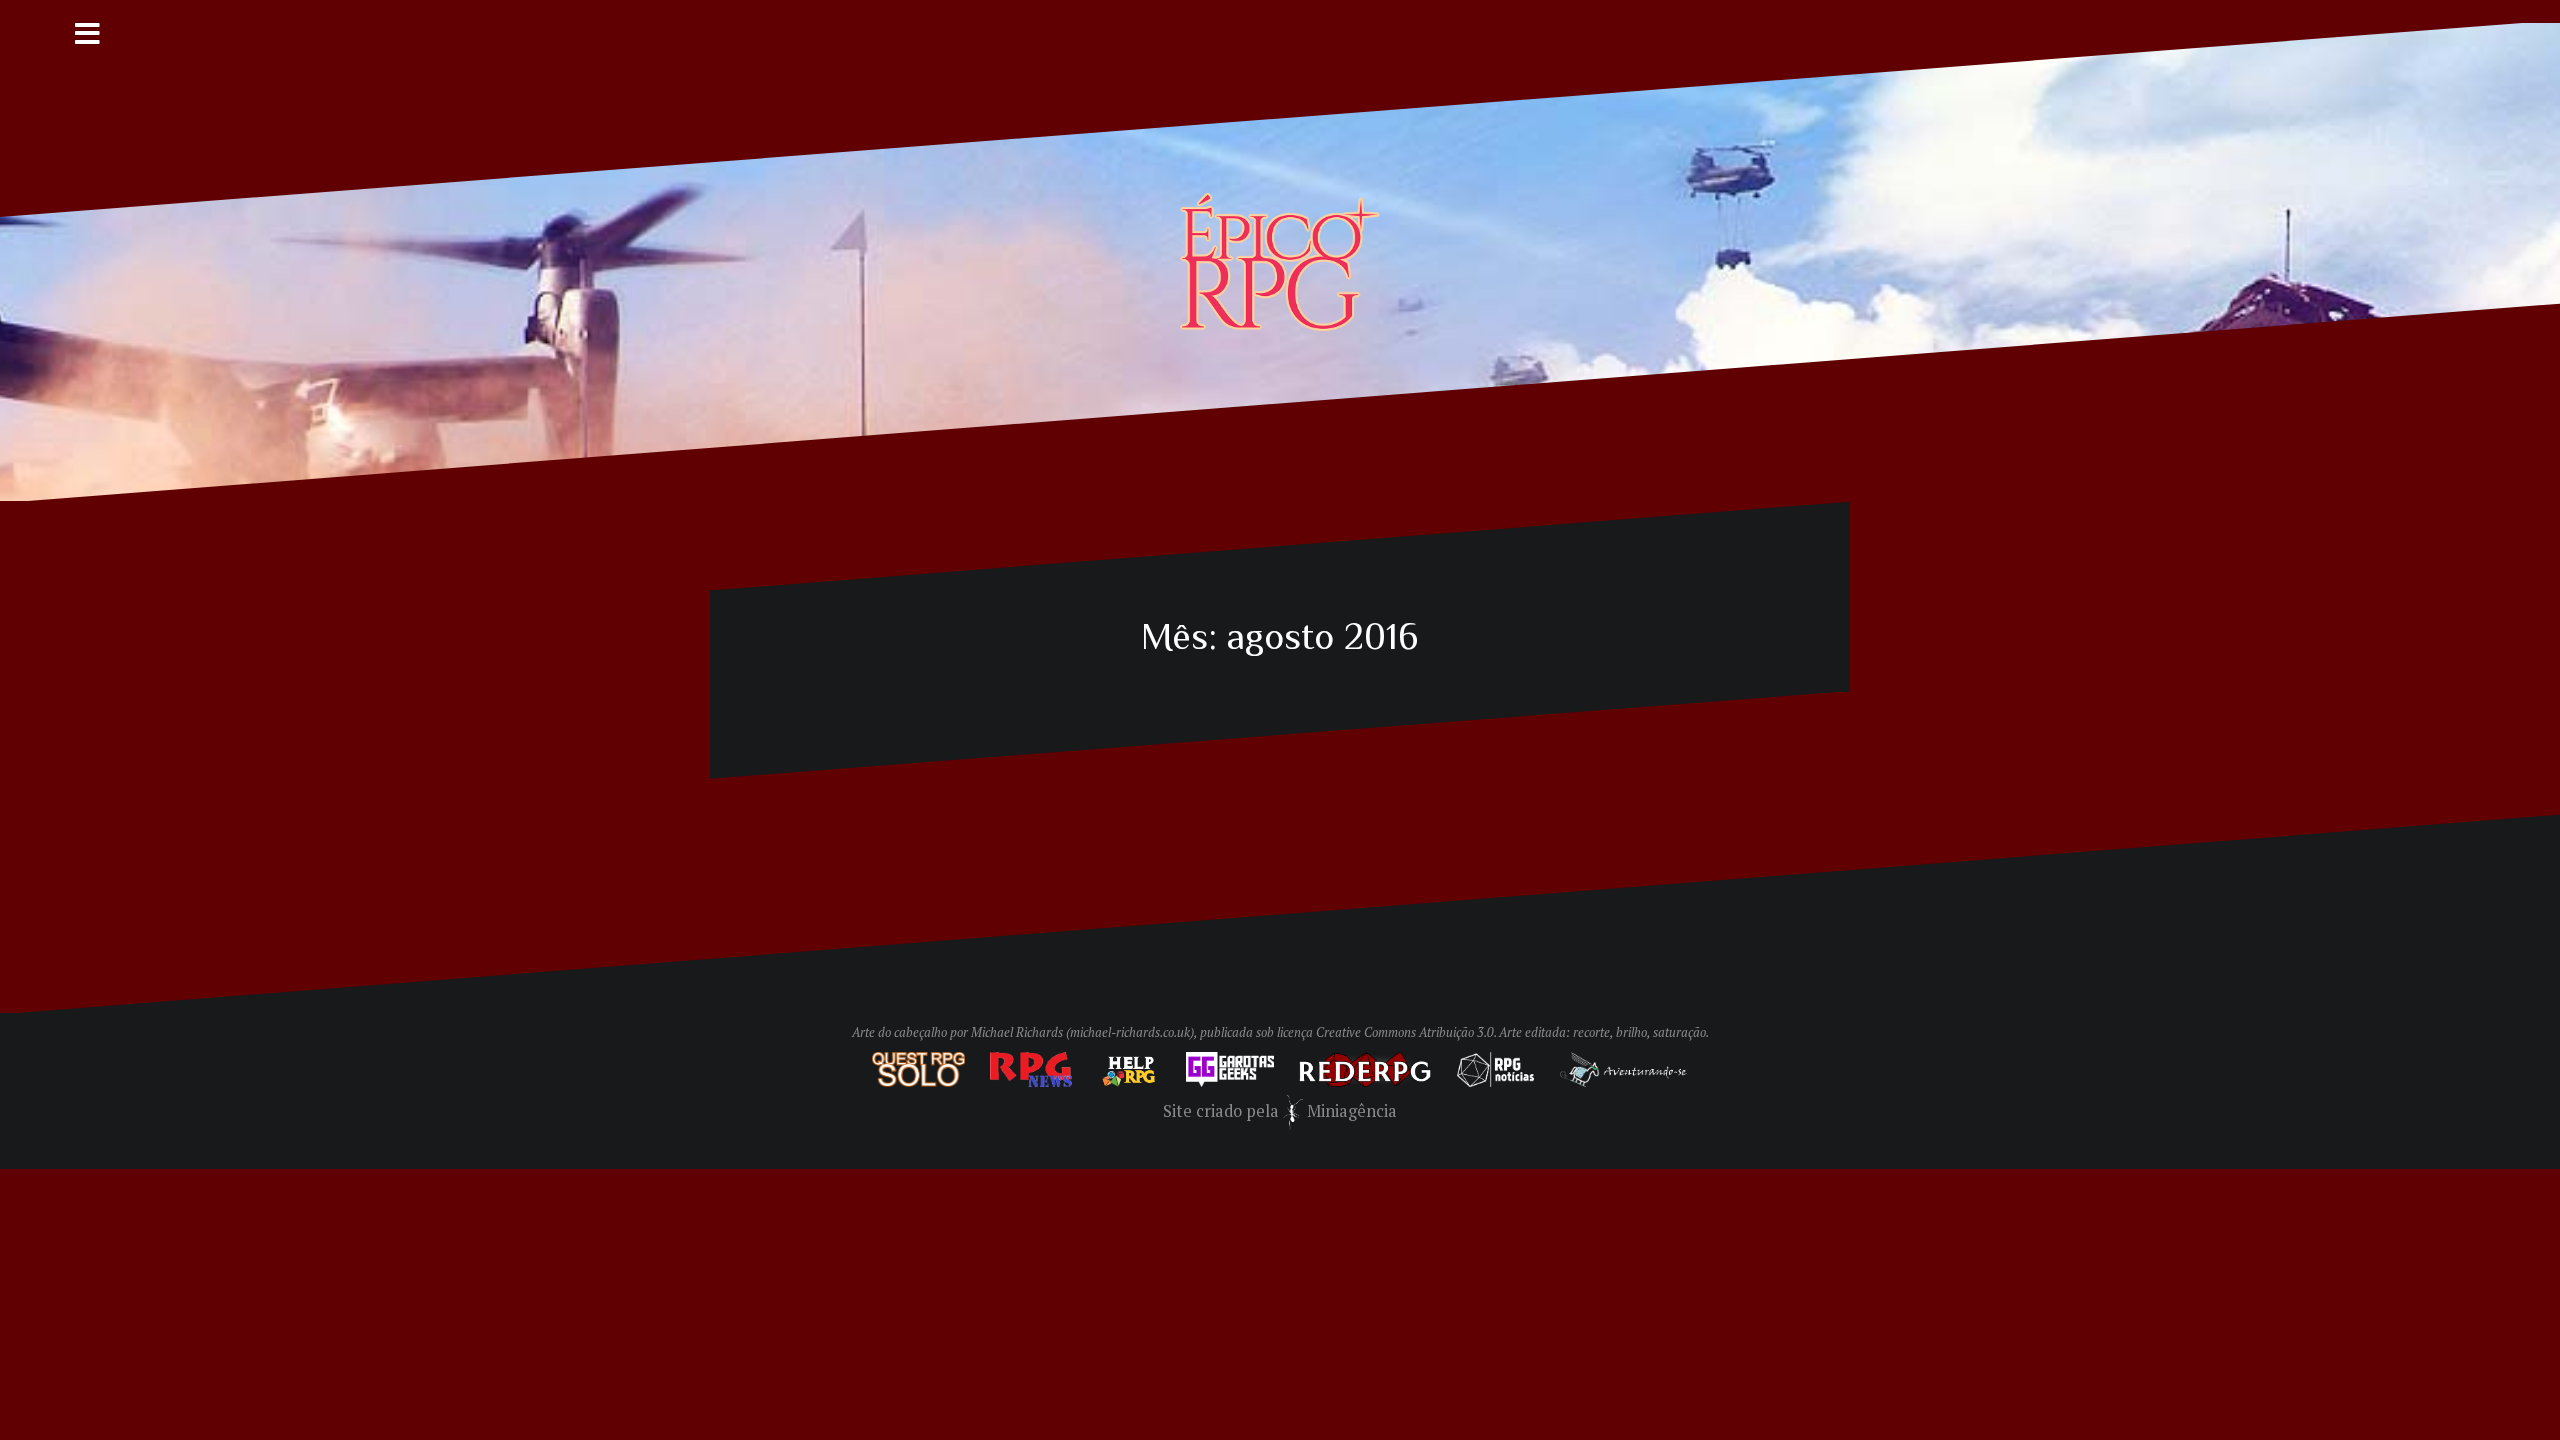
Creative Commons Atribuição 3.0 (1405, 1032)
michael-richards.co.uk (1130, 1032)
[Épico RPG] (1280, 260)
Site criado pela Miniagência (1280, 1111)
